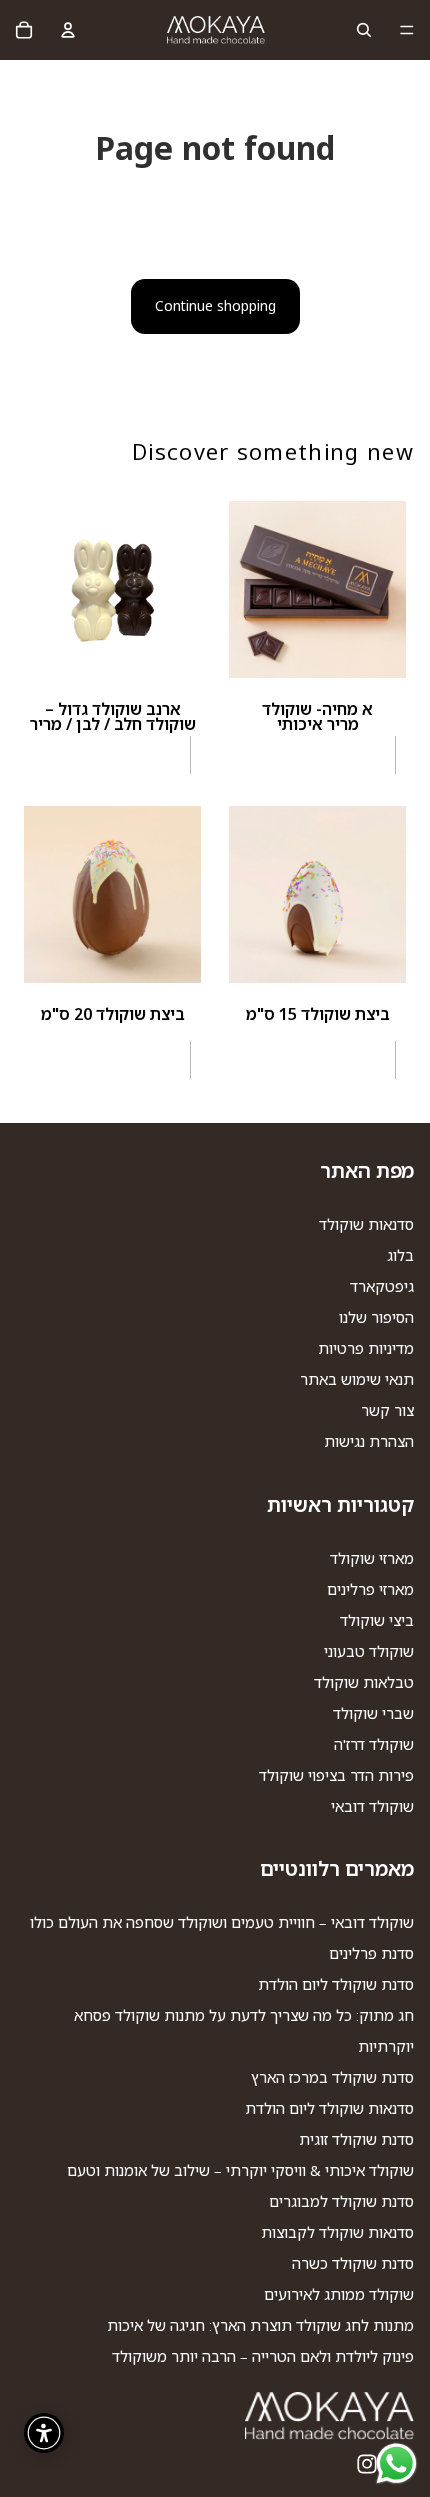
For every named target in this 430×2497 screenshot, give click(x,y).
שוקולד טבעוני (369, 1651)
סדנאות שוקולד (366, 1224)
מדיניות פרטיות (366, 1348)
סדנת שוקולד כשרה (353, 2263)
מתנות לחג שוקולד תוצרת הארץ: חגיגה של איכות (260, 2325)
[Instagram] (367, 2464)
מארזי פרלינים (370, 1589)
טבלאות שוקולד (364, 1682)
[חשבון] (68, 30)
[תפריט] (407, 30)
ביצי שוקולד (377, 1620)
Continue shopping (215, 305)
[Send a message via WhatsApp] (396, 2463)
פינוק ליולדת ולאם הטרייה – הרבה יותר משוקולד (263, 2356)
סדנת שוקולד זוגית (356, 2139)
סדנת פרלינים (371, 1953)
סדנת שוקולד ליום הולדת (336, 1984)
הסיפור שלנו (376, 1317)
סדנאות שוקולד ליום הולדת (329, 2108)
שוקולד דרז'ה (374, 1744)
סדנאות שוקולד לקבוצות (337, 2232)
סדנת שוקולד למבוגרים (341, 2201)
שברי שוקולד (373, 1713)
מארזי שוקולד (372, 1558)
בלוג (400, 1255)
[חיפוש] (364, 30)
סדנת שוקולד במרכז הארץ (332, 2077)
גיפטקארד (382, 1286)
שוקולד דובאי (372, 1806)
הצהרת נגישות (369, 1441)
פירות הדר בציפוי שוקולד (336, 1775)
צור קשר (387, 1410)
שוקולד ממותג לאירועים (339, 2294)
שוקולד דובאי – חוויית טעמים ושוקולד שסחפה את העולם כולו (222, 1922)
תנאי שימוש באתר (357, 1379)
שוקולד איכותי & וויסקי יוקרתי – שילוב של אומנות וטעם (240, 2170)
